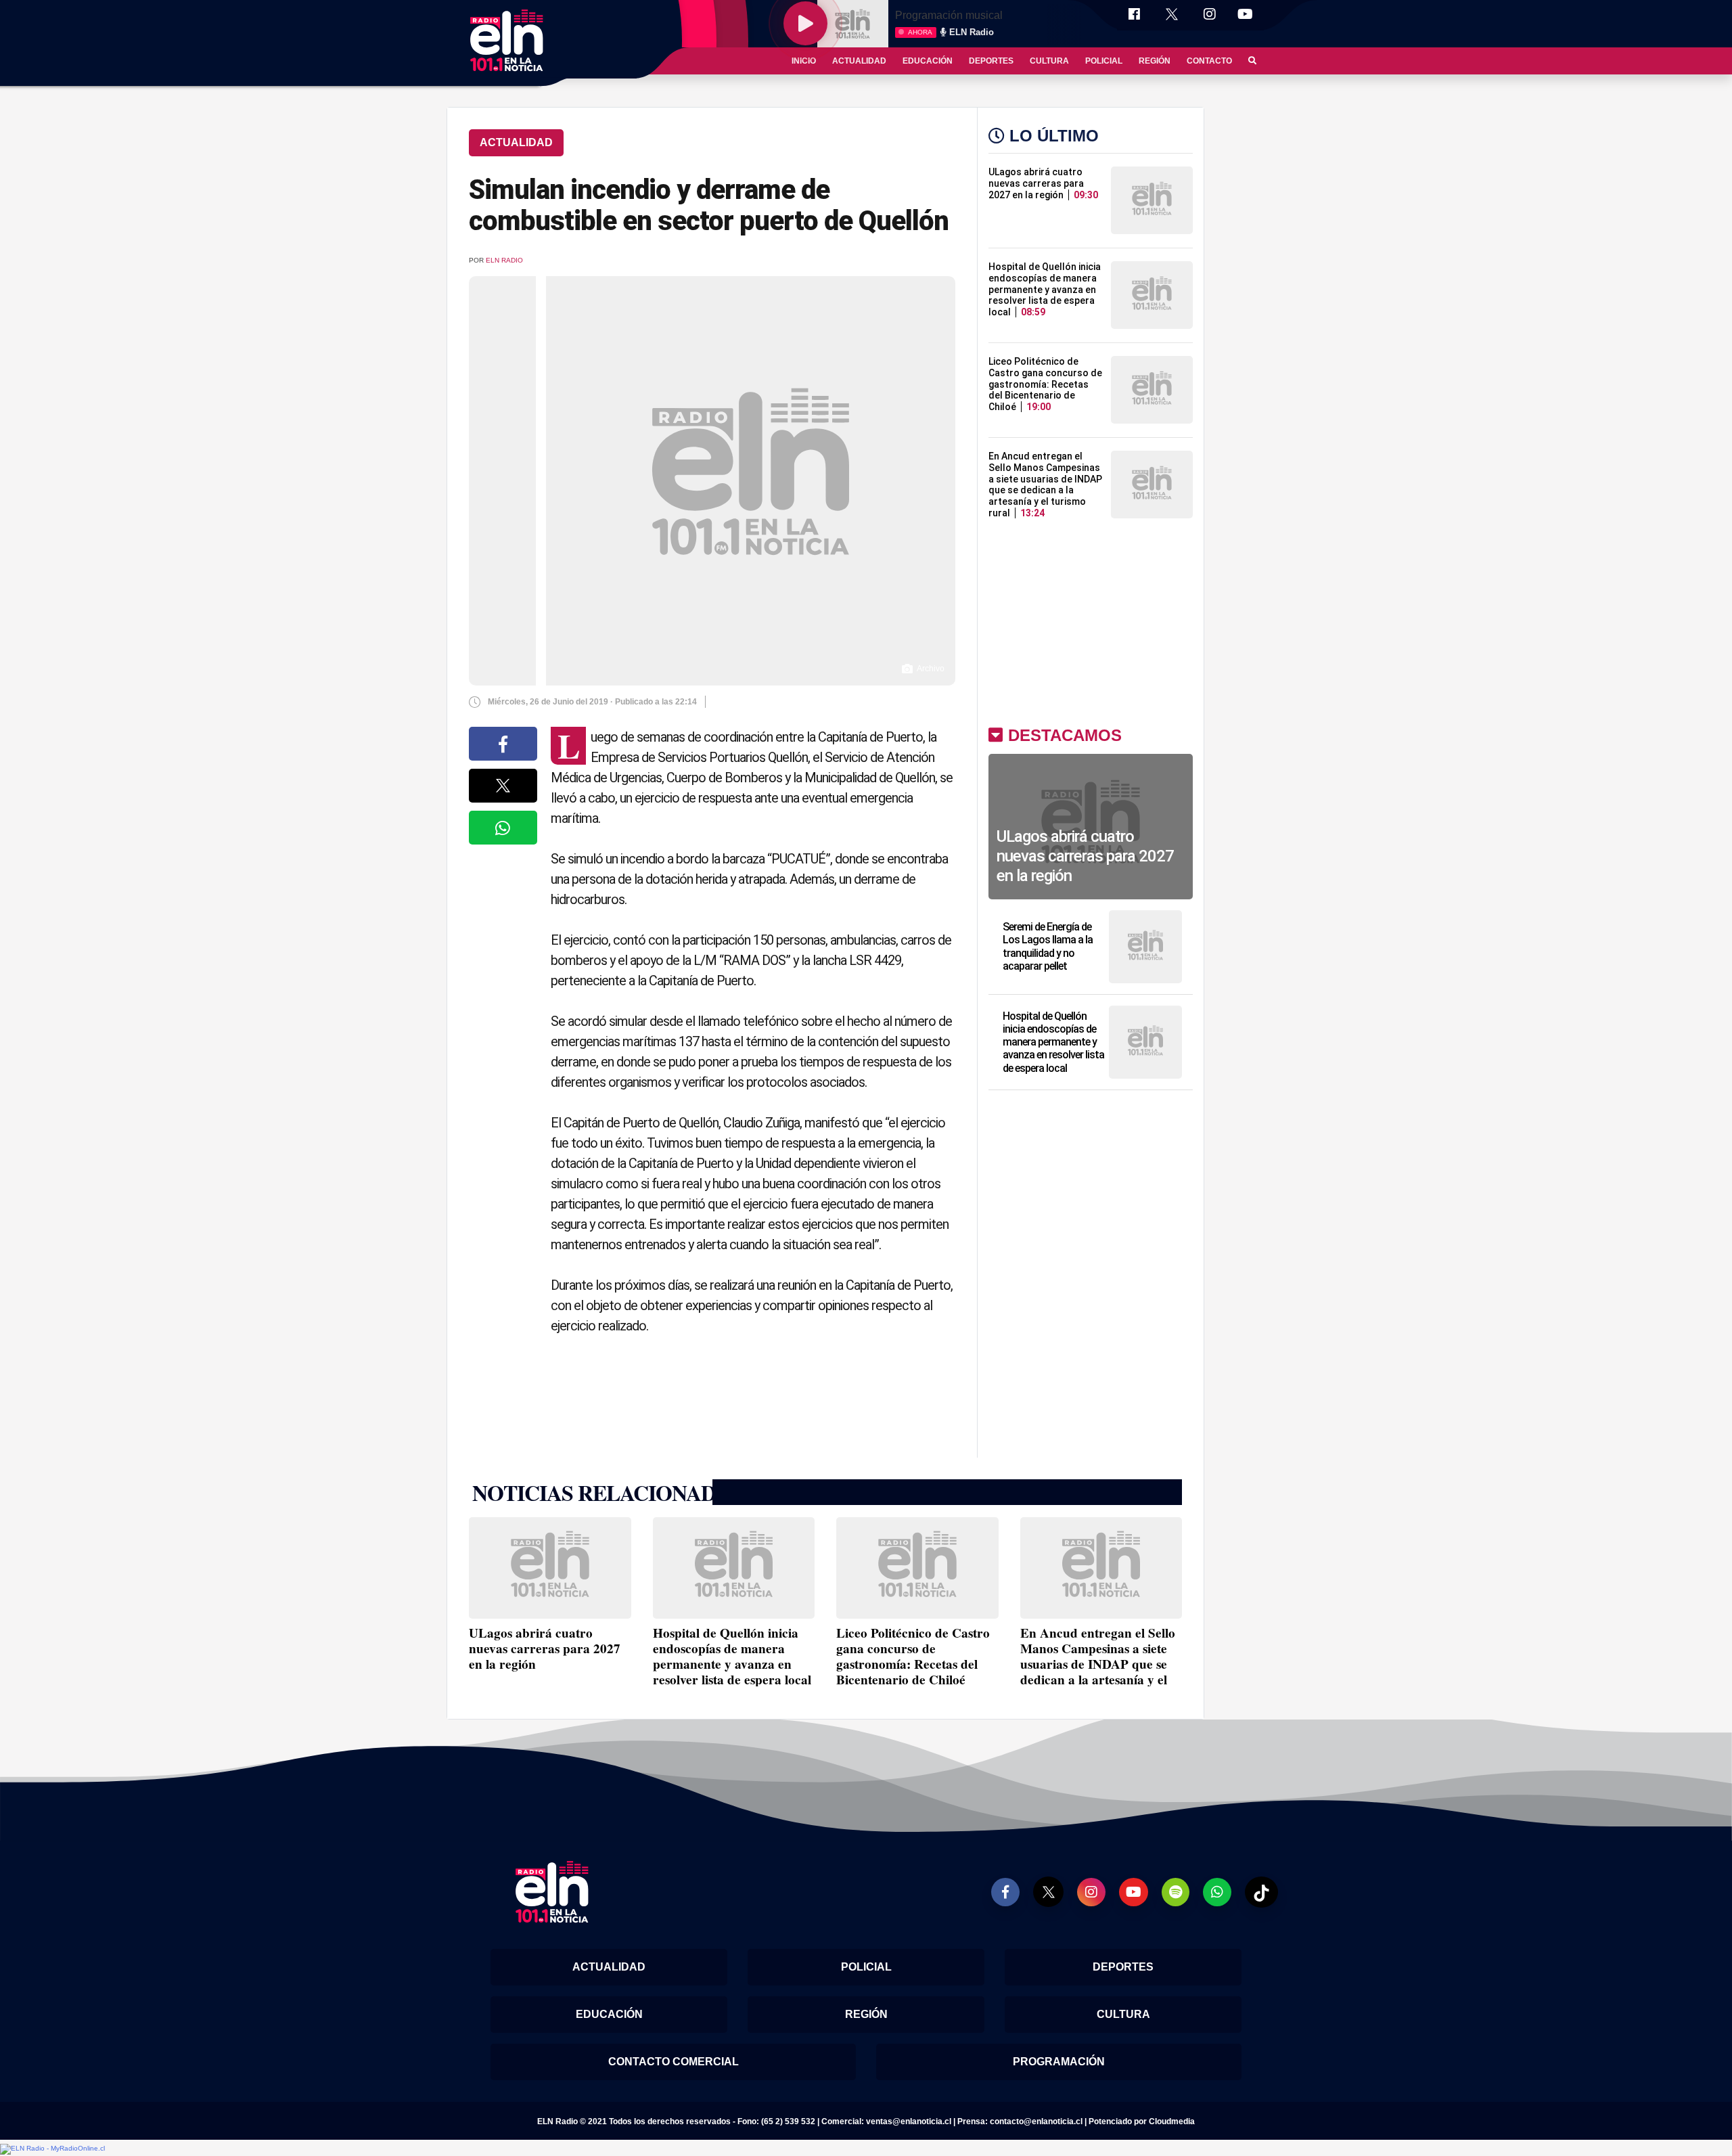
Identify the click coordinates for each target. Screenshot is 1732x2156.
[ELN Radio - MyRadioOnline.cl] (52, 2149)
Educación (928, 61)
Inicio (804, 61)
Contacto (1209, 61)
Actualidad (859, 61)
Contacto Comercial (674, 2062)
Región (1155, 61)
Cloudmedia (1172, 2121)
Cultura (1049, 61)
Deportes (991, 61)
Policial (1104, 61)
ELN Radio (504, 260)
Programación (1059, 2062)
